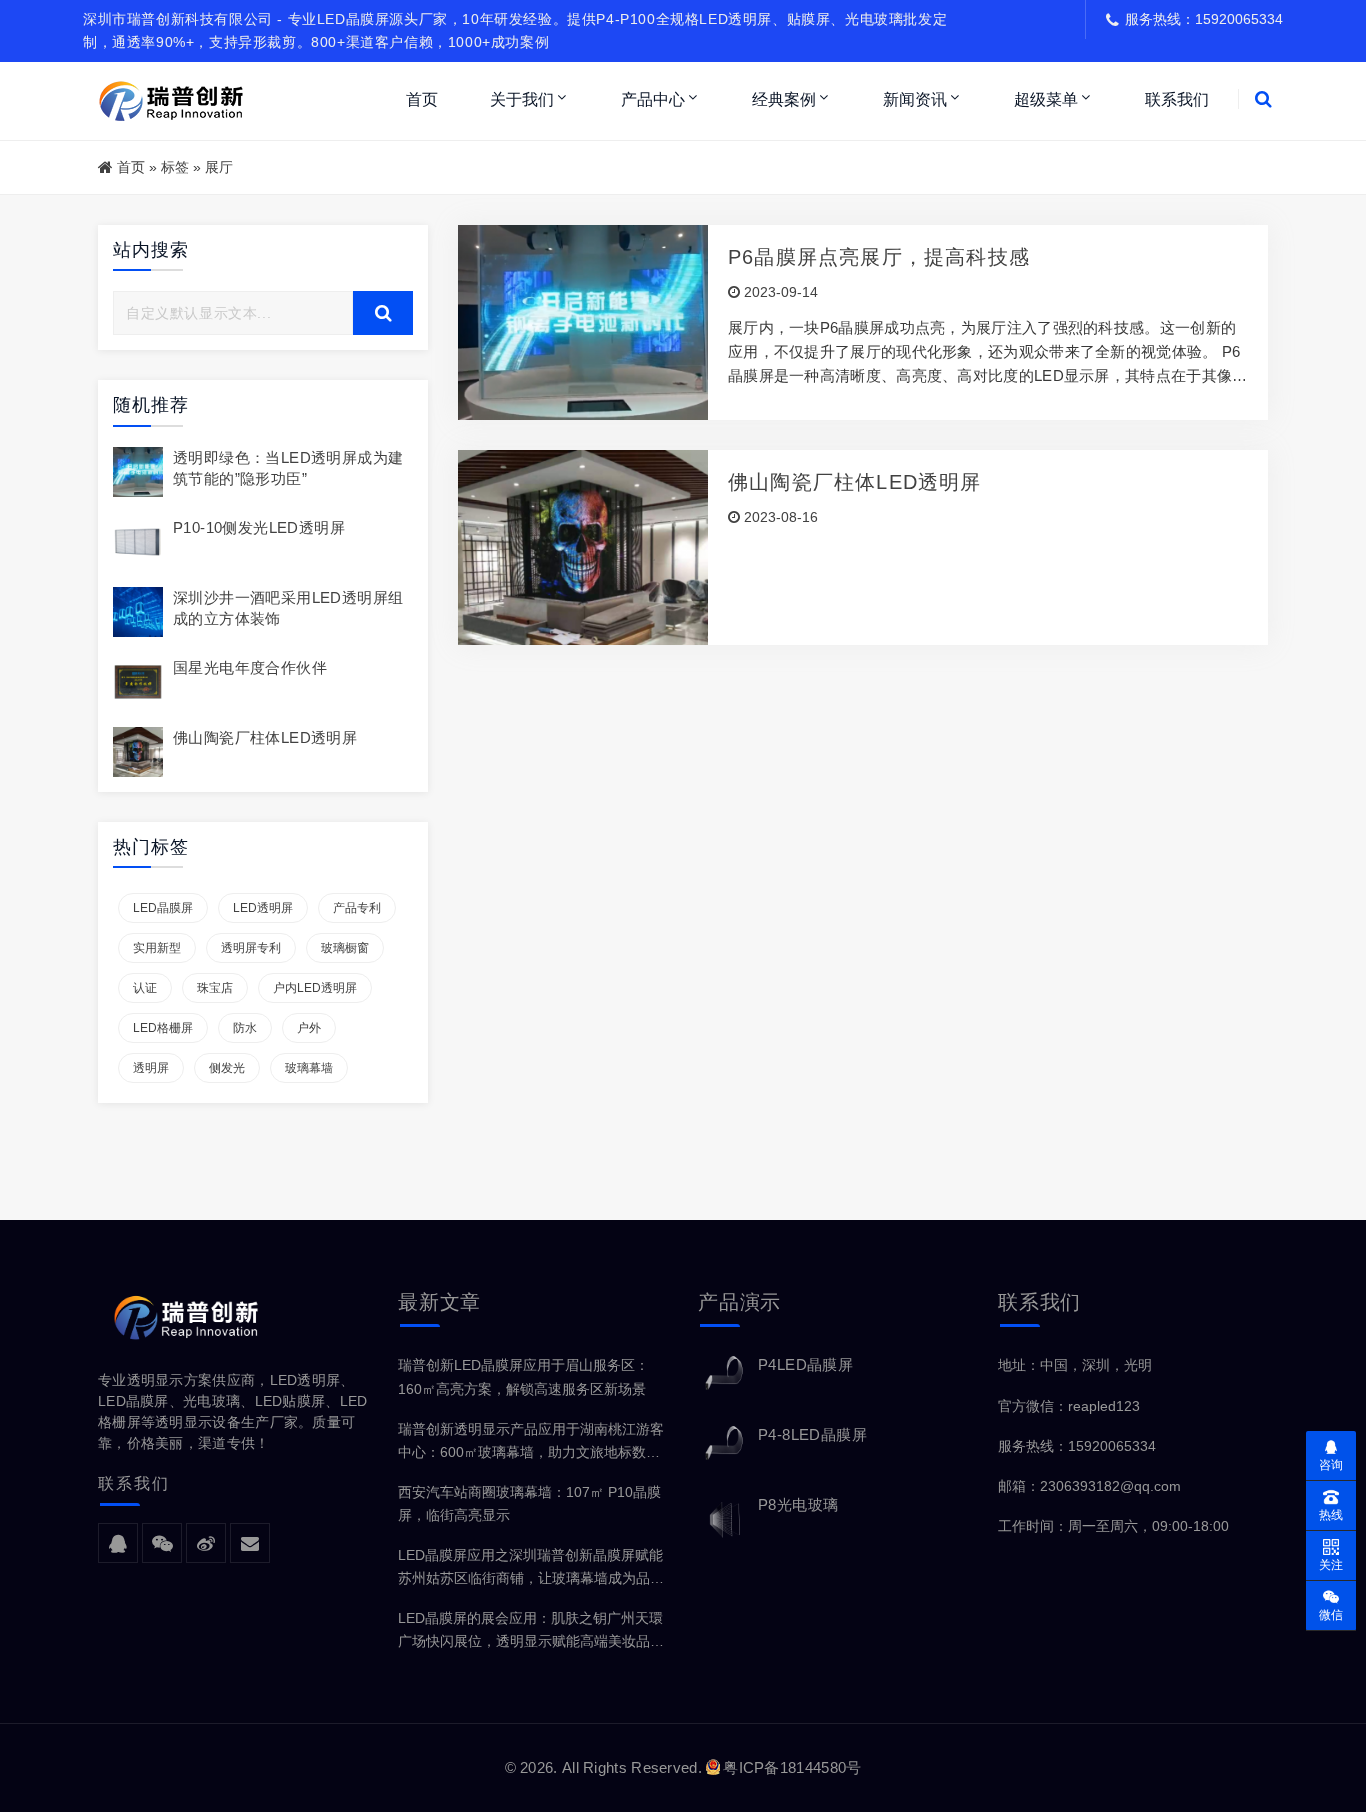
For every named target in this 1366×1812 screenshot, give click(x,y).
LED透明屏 (263, 908)
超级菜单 (1046, 99)
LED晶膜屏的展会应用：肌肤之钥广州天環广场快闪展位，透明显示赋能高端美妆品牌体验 (531, 1631)
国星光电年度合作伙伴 (250, 667)
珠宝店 (215, 988)
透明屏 (151, 1068)
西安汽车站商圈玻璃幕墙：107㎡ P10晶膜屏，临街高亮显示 (529, 1503)
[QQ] (118, 1544)
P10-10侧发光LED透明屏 (259, 527)
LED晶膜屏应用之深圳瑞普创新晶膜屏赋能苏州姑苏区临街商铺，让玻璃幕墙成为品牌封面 (531, 1568)
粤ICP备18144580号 (792, 1767)
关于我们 (522, 99)
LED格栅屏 (163, 1028)
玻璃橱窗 (345, 948)
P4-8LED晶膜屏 (812, 1434)
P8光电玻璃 (798, 1504)
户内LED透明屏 (315, 988)
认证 (145, 988)
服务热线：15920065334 (1077, 1446)
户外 (309, 1028)
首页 (422, 99)
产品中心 (653, 99)
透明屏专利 (251, 948)
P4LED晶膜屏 (805, 1364)
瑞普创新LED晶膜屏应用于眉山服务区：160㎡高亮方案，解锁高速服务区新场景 (523, 1376)
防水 (245, 1028)
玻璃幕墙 (309, 1068)
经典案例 (784, 99)
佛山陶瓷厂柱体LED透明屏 (265, 737)
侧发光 (227, 1068)
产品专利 (357, 908)
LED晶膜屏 (163, 908)
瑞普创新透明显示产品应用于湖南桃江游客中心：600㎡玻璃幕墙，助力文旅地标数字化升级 (531, 1442)
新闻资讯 (915, 99)
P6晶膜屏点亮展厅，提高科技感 (879, 257)
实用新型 (157, 948)
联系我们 (1177, 99)
